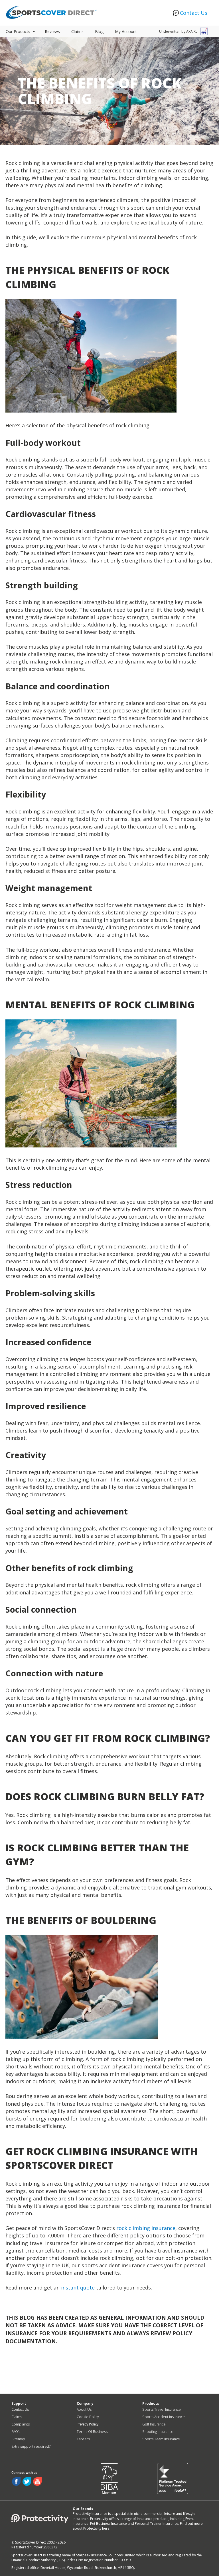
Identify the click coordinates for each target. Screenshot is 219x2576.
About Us (84, 2409)
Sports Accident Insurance (164, 2417)
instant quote (78, 2288)
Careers (83, 2439)
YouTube (37, 2482)
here (106, 2528)
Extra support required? (31, 2446)
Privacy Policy (88, 2424)
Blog (99, 31)
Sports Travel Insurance (162, 2409)
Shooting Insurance (158, 2432)
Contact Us (194, 13)
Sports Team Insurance (161, 2439)
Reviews (52, 31)
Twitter (27, 2482)
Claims (77, 31)
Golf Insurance (154, 2424)
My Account (126, 31)
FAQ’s (16, 2432)
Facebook (16, 2482)
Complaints (21, 2424)
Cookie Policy (88, 2417)
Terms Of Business (92, 2432)
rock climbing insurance (146, 2228)
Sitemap (18, 2439)
